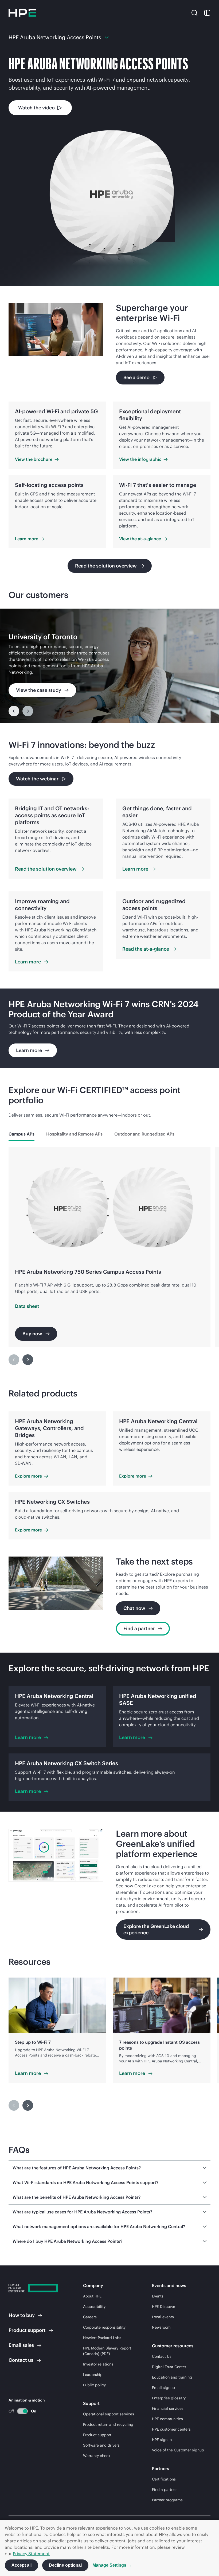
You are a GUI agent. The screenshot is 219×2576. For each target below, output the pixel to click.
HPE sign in (162, 2440)
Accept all (21, 2565)
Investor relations (98, 2364)
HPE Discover (164, 2307)
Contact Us (162, 2356)
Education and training (172, 2377)
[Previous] (14, 711)
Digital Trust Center (169, 2367)
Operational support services (109, 2414)
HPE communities (167, 2419)
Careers (90, 2317)
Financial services (168, 2408)
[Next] (28, 1360)
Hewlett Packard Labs (102, 2338)
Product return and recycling (108, 2424)
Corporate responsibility (104, 2327)
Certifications (164, 2479)
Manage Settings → (112, 2565)
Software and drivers (101, 2445)
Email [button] (21, 2345)
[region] (109, 666)
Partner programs (167, 2500)
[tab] (21, 1134)
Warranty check (97, 2456)
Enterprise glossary (169, 2398)
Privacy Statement (31, 2554)
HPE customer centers (171, 2429)
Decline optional (65, 2565)
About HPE (92, 2296)
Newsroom (161, 2327)
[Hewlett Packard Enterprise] (22, 13)
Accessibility (94, 2307)
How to (22, 2315)
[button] (194, 13)
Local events (163, 2317)
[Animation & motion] (22, 2411)
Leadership (93, 2375)
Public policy (94, 2385)
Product (27, 2330)
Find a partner (164, 2490)
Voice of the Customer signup (178, 2450)
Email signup (163, 2388)
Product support (97, 2435)
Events (158, 2296)
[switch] (19, 2411)
